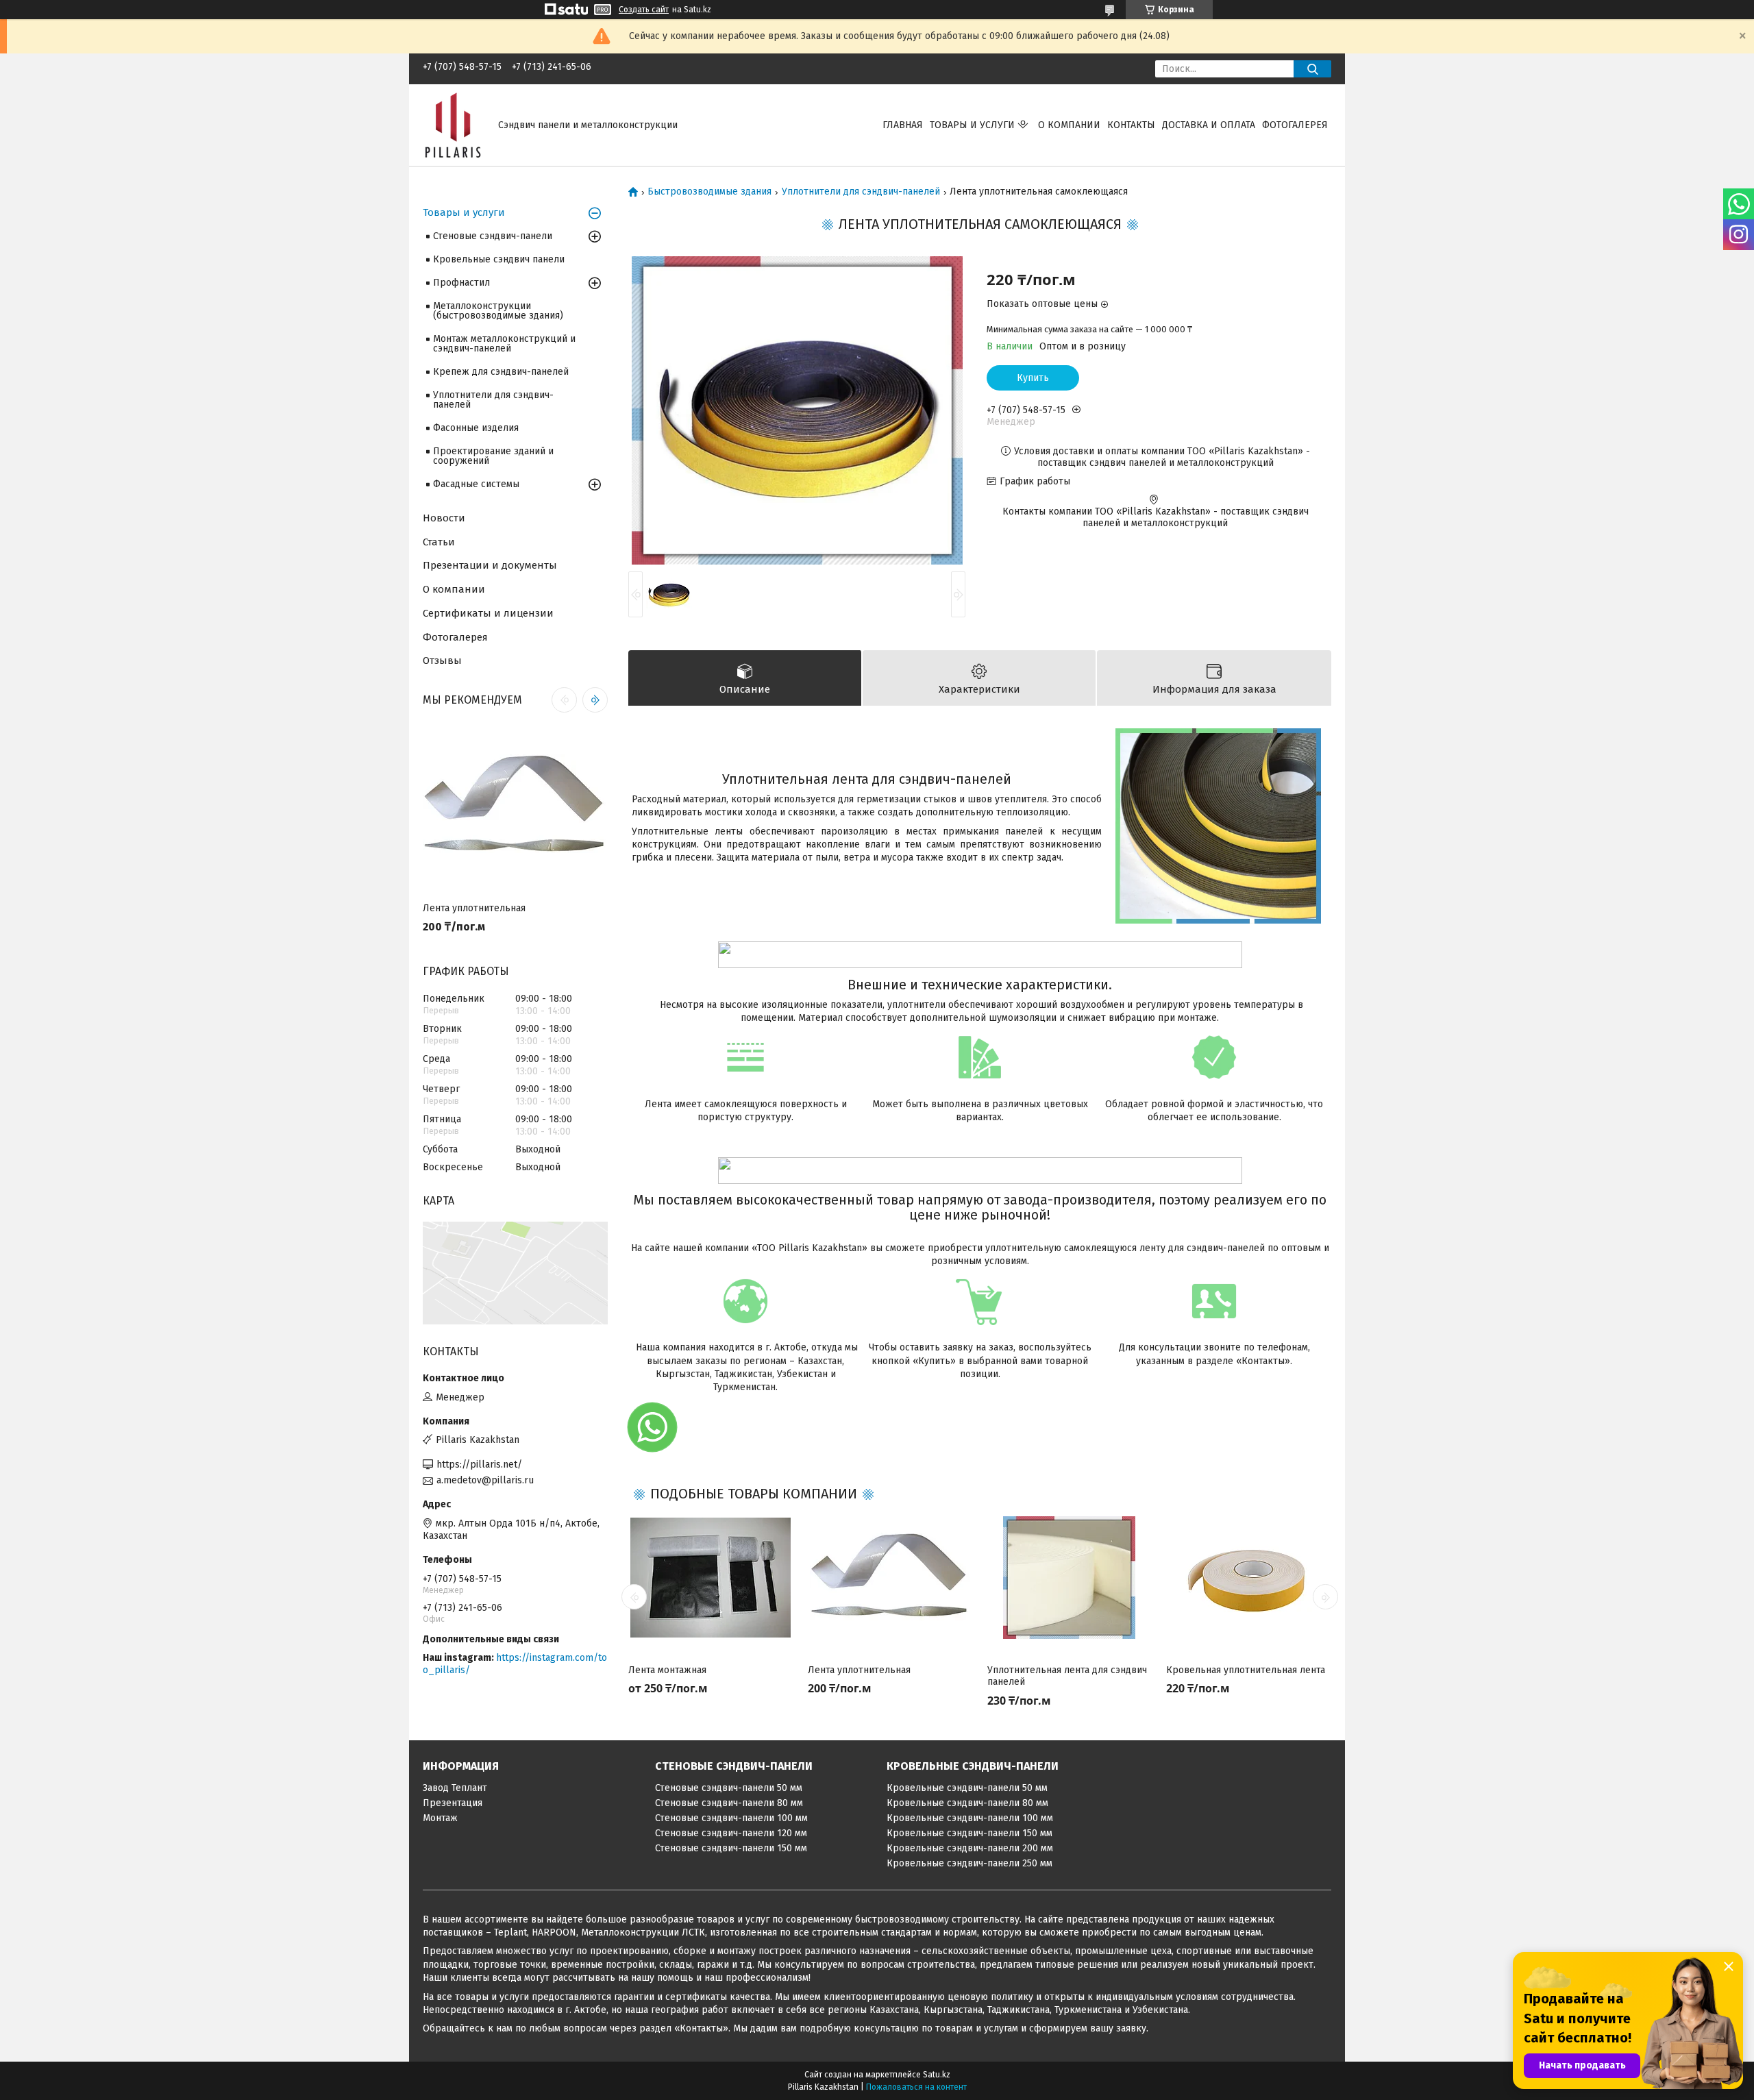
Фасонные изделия (476, 428)
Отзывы (442, 660)
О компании (1069, 125)
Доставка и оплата (1209, 125)
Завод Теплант (455, 1788)
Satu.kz (937, 2075)
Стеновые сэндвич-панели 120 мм (731, 1833)
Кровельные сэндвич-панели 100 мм (970, 1818)
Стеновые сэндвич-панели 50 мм (729, 1788)
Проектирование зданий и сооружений (493, 456)
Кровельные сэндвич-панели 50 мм (967, 1788)
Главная (903, 125)
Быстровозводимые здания (709, 192)
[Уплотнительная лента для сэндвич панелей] (1070, 1578)
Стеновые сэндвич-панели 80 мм (729, 1803)
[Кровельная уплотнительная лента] (1248, 1578)
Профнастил (461, 283)
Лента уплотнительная (859, 1670)
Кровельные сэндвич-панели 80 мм (967, 1803)
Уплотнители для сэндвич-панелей (861, 192)
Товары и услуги (972, 125)
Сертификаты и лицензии (488, 613)
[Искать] (1312, 69)
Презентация (453, 1803)
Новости (444, 518)
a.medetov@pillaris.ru (485, 1480)
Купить (1033, 378)
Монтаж (440, 1818)
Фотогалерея (1295, 125)
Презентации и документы (490, 565)
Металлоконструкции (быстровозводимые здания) (498, 311)
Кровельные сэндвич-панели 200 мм (970, 1848)
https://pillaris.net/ (479, 1465)
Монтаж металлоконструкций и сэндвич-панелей (504, 344)
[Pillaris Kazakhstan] (452, 124)
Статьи (439, 542)
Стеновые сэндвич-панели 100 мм (731, 1818)
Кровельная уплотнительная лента (1246, 1670)
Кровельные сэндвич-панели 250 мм (969, 1863)
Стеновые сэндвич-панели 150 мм (731, 1848)
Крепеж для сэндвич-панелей (501, 372)
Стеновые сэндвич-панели (493, 236)
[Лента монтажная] (711, 1578)
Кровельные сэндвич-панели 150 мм (969, 1833)
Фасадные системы (476, 484)
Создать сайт (644, 10)
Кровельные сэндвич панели (499, 259)
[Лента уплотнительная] (890, 1578)
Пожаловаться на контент (916, 2087)
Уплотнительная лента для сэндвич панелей (1067, 1676)
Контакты (1131, 125)
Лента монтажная (667, 1670)
